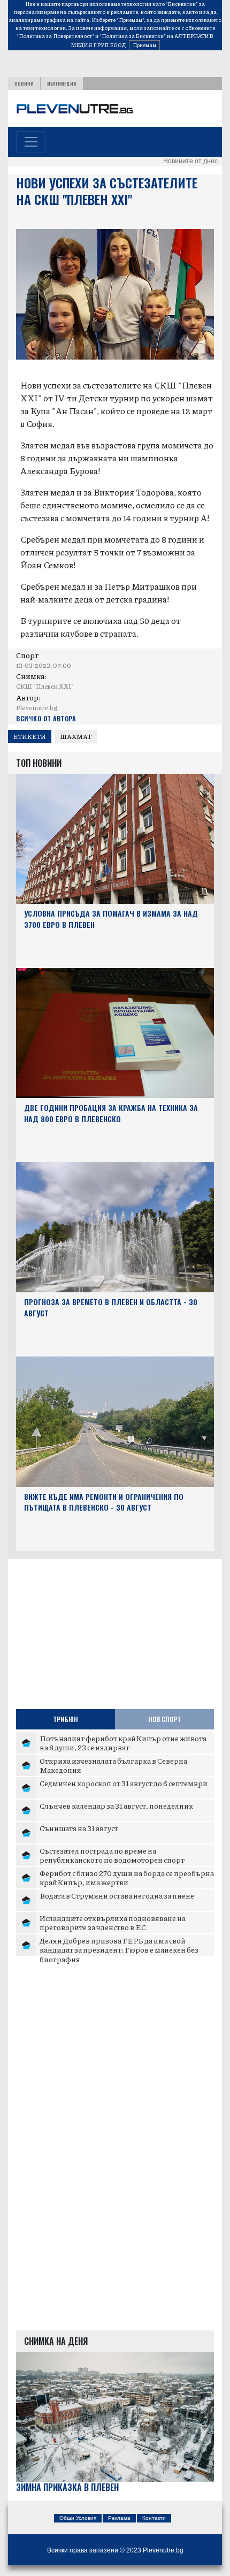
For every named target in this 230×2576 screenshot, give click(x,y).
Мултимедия (62, 83)
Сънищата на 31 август (79, 1828)
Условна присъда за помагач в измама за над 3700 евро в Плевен (111, 919)
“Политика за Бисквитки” (133, 36)
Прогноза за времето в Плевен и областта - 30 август (111, 1307)
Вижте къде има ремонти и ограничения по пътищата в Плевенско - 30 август (104, 1502)
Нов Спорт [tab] (164, 1719)
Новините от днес (190, 161)
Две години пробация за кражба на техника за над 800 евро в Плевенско (111, 1113)
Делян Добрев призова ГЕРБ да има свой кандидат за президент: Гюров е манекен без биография (119, 1950)
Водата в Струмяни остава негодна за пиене (117, 1895)
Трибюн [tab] (66, 1719)
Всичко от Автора (46, 718)
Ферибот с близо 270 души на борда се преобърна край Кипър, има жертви (127, 1878)
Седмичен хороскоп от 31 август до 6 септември (124, 1783)
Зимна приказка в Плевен (67, 2487)
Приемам (144, 45)
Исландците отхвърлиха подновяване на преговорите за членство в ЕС (113, 1923)
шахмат (76, 737)
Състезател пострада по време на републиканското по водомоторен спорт (112, 1855)
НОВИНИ (24, 83)
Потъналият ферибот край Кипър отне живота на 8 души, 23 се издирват (123, 1743)
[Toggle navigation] (31, 142)
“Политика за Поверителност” (55, 36)
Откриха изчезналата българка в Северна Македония (113, 1765)
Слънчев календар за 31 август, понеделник (116, 1805)
